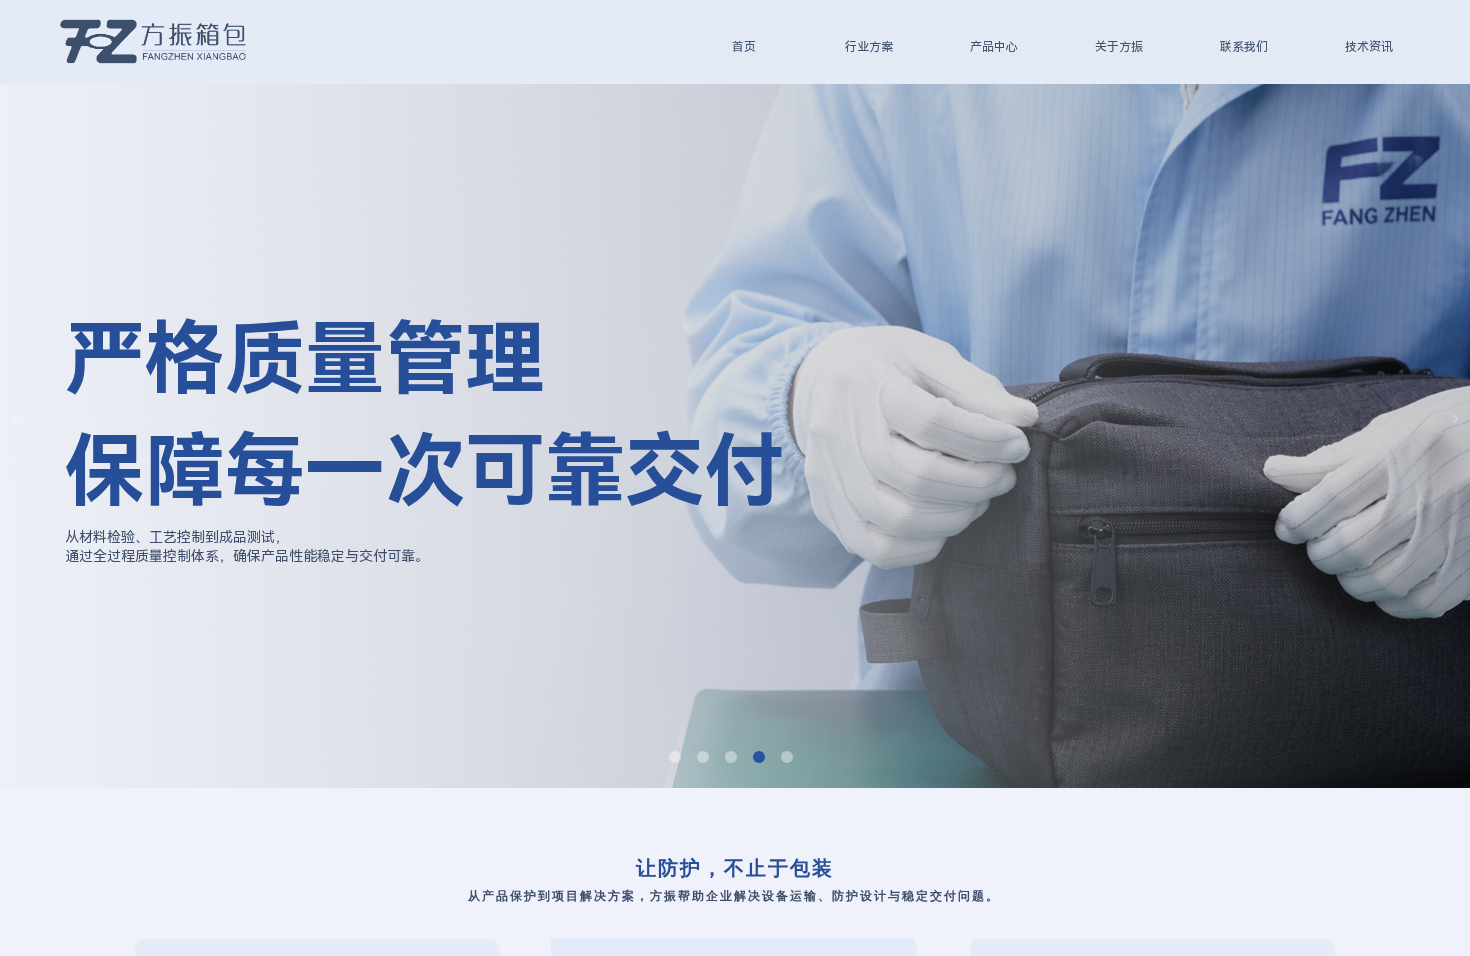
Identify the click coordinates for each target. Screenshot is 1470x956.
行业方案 (869, 47)
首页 (744, 47)
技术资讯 (1369, 47)
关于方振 (1119, 47)
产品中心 (994, 47)
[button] (675, 757)
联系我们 (1244, 47)
